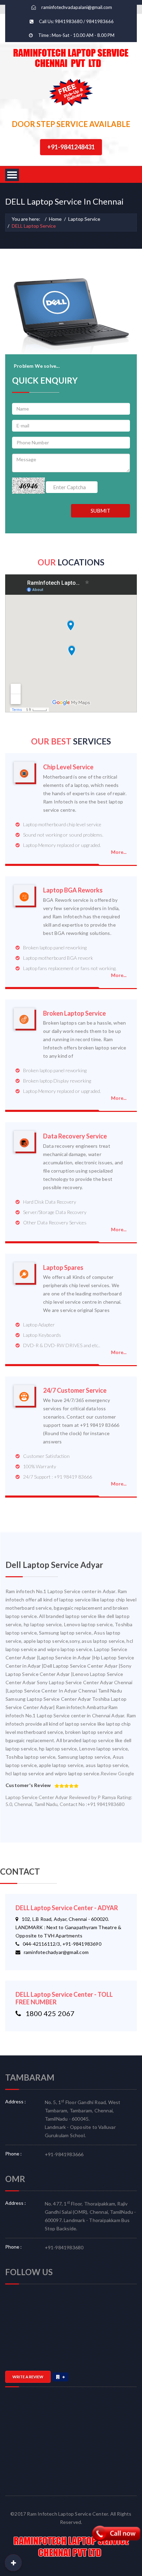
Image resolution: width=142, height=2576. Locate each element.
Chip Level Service (68, 767)
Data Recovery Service (75, 1136)
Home (55, 219)
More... (119, 852)
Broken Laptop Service (74, 1013)
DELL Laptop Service (34, 226)
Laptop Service (84, 219)
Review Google (118, 1773)
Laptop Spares (63, 1268)
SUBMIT (100, 511)
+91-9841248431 (71, 147)
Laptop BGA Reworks (73, 890)
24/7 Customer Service (75, 1390)
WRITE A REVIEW (28, 2377)
